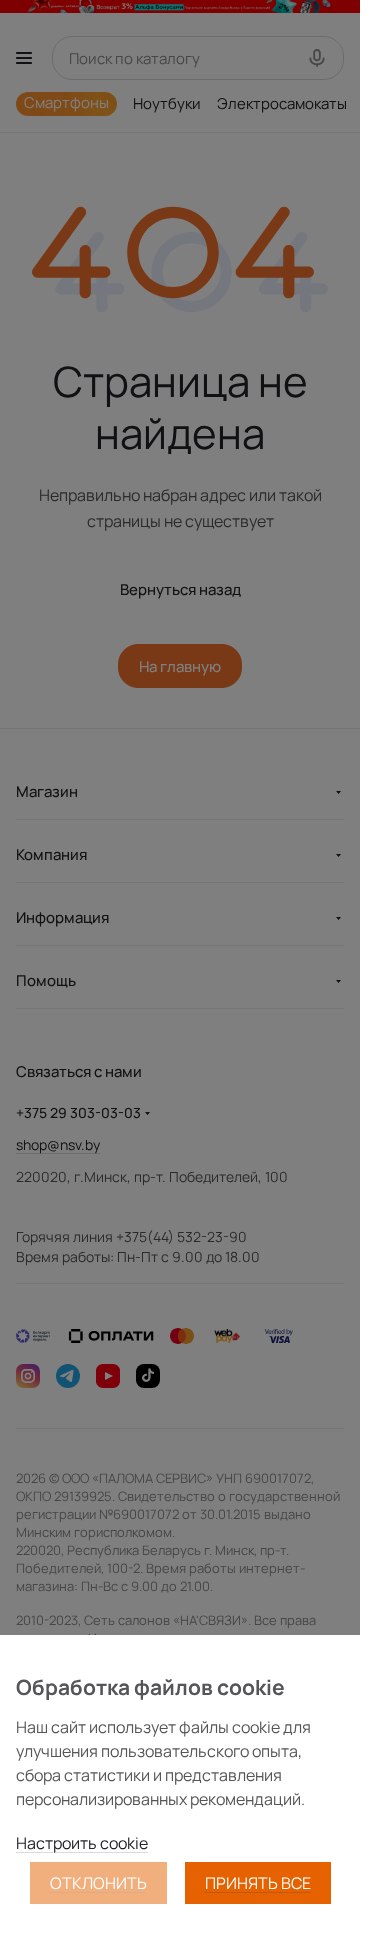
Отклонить (98, 1883)
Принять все (258, 1883)
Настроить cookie (82, 1843)
